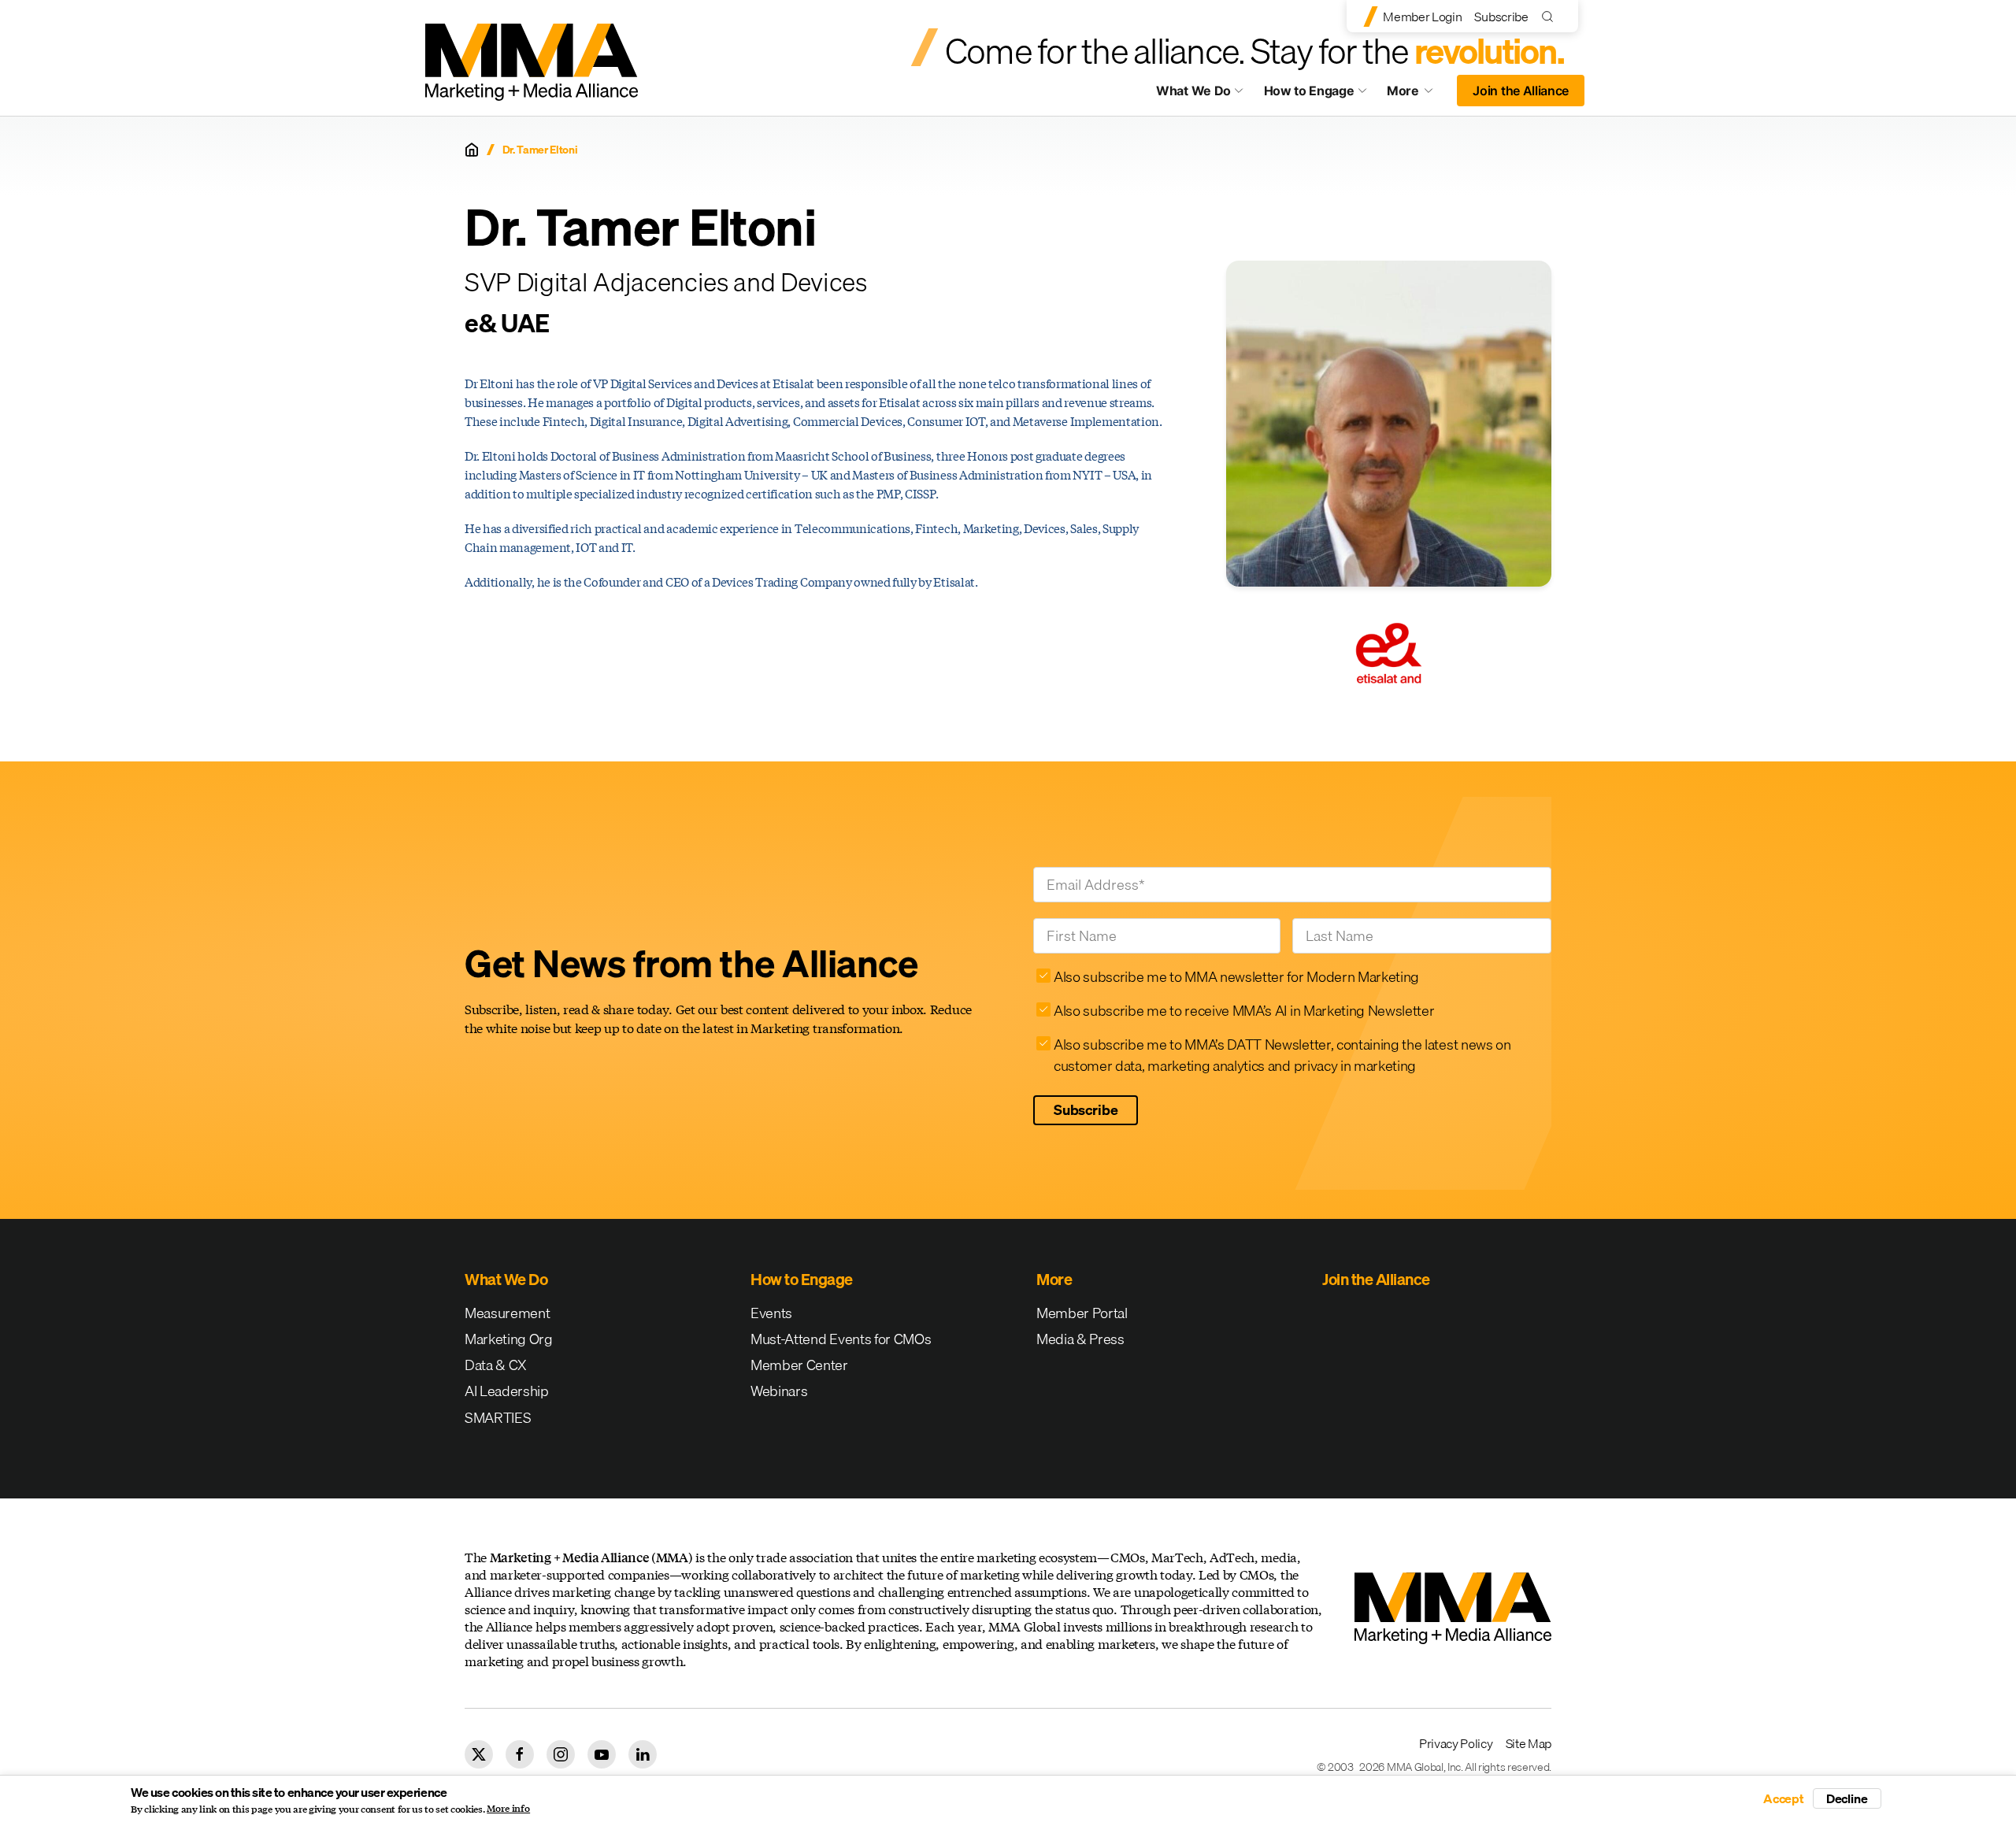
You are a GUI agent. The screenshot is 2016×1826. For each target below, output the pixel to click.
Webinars (779, 1391)
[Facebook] (520, 1754)
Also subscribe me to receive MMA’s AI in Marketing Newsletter (1244, 1011)
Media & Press (1080, 1339)
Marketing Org (509, 1339)
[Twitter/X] (479, 1754)
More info (508, 1809)
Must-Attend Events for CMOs (841, 1339)
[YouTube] (602, 1754)
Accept (1784, 1798)
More (1417, 94)
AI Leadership (507, 1391)
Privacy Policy (1456, 1743)
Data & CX (496, 1365)
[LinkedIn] (643, 1754)
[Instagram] (561, 1754)
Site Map (1529, 1743)
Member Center (799, 1365)
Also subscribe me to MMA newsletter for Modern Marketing (1236, 977)
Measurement (507, 1313)
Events (771, 1313)
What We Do (1193, 91)
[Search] (1551, 16)
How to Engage (1309, 91)
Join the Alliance (1521, 91)
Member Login (1422, 17)
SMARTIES (498, 1418)
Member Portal (1082, 1313)
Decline (1847, 1798)
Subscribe (1501, 17)
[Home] (472, 150)
